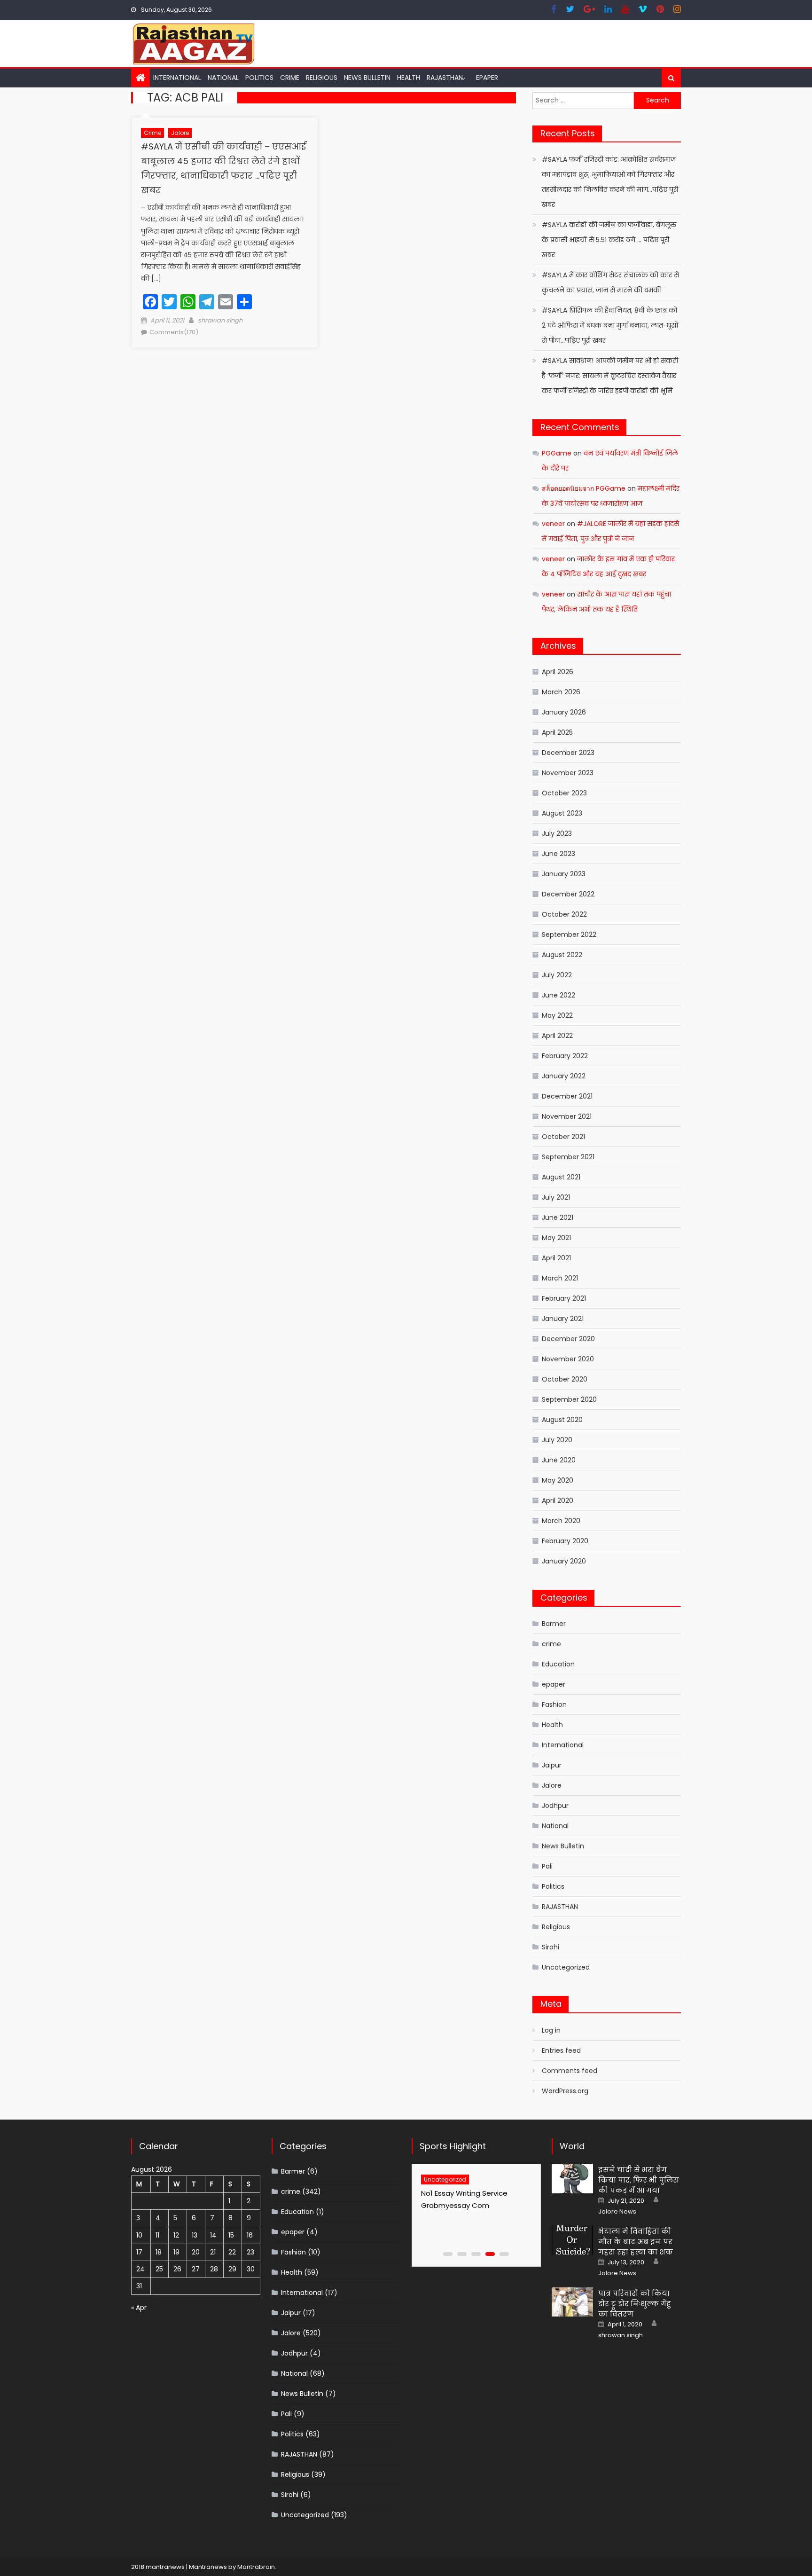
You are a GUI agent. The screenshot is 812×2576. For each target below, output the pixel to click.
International (177, 78)
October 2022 (564, 914)
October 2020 (565, 1379)
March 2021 (560, 1278)
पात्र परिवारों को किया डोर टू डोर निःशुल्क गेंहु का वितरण (635, 2304)
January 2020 (564, 1561)
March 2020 (561, 1521)
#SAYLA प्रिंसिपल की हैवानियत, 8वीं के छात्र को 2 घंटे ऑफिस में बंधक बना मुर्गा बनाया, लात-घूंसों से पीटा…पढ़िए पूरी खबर (610, 325)
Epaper (487, 78)
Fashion (554, 1704)
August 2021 (561, 1177)
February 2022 (565, 1056)
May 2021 (556, 1238)
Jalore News (617, 2212)
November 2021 (567, 1116)
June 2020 (559, 1460)
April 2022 (557, 1036)
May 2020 (558, 1480)
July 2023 (557, 833)
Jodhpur (555, 1806)
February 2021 (564, 1298)
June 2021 (558, 1217)
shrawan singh (220, 320)
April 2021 (556, 1258)
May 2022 (557, 1015)
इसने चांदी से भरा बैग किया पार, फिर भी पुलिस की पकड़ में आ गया (639, 2180)
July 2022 (557, 975)
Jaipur (552, 1765)
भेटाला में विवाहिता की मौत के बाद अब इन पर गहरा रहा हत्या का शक (636, 2242)
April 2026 (558, 672)
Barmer (554, 1624)
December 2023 (568, 753)
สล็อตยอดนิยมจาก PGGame (584, 488)
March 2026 (561, 692)
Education (558, 1664)
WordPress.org (565, 2091)
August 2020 (562, 1420)
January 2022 (564, 1076)
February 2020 (565, 1541)
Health (409, 78)
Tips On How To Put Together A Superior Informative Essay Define (471, 2205)
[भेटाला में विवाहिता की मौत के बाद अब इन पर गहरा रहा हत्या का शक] (572, 2240)
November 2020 (568, 1359)
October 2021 (563, 1137)
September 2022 (569, 935)
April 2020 (558, 1500)
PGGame (557, 453)
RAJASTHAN (445, 78)
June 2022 (558, 995)
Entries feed (561, 2050)
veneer (553, 524)
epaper (554, 1684)
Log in (551, 2030)
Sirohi (550, 1947)
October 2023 (564, 793)
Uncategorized (566, 1967)
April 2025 (557, 732)
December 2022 (568, 894)
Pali (547, 1866)
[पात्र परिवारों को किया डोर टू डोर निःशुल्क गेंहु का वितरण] (572, 2302)
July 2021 (556, 1197)
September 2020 (569, 1399)
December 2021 (567, 1096)
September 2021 (568, 1157)
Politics (259, 78)
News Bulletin (367, 78)
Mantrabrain (256, 2567)
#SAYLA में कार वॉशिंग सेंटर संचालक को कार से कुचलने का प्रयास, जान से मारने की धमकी (610, 283)
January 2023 (564, 874)
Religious (322, 78)
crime (290, 78)
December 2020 (568, 1339)
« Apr (139, 2308)
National (223, 78)
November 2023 (568, 773)
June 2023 (558, 854)
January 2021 (563, 1319)
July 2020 (557, 1440)
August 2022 (562, 955)
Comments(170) (174, 332)
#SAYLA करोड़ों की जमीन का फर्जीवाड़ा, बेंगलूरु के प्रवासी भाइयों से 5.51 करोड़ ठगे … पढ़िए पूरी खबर (609, 240)
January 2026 (564, 712)
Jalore (180, 133)
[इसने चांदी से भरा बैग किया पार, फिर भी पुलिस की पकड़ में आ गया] (572, 2179)
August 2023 (562, 813)
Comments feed (570, 2071)
